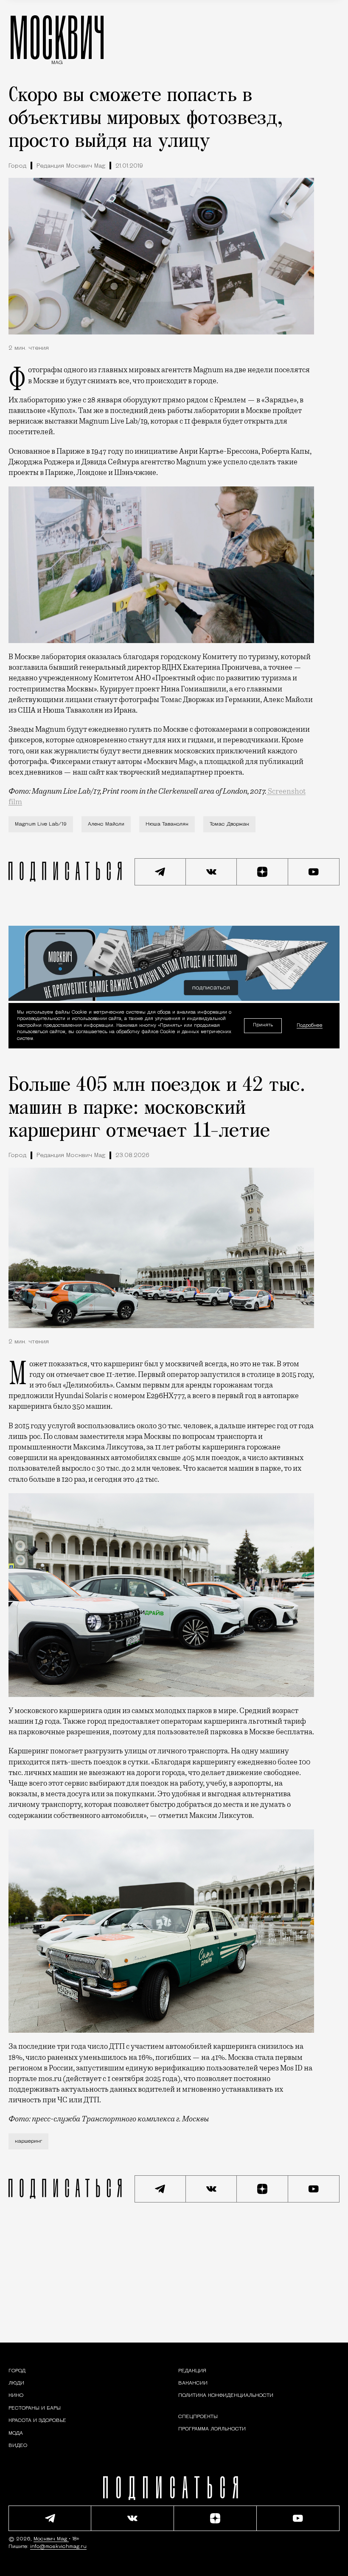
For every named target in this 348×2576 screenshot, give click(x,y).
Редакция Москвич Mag (71, 166)
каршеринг (28, 2141)
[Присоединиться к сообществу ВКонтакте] (212, 872)
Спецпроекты (198, 2417)
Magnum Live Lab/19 (41, 824)
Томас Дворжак (229, 824)
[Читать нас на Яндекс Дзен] (262, 872)
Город (17, 166)
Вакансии (193, 2383)
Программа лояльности (212, 2429)
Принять (263, 1025)
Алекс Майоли (106, 824)
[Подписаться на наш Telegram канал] (160, 872)
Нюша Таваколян (167, 824)
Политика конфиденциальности (226, 2396)
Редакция (192, 2371)
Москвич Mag (51, 2539)
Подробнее (310, 1025)
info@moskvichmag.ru (58, 2547)
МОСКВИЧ (57, 37)
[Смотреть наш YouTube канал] (314, 872)
